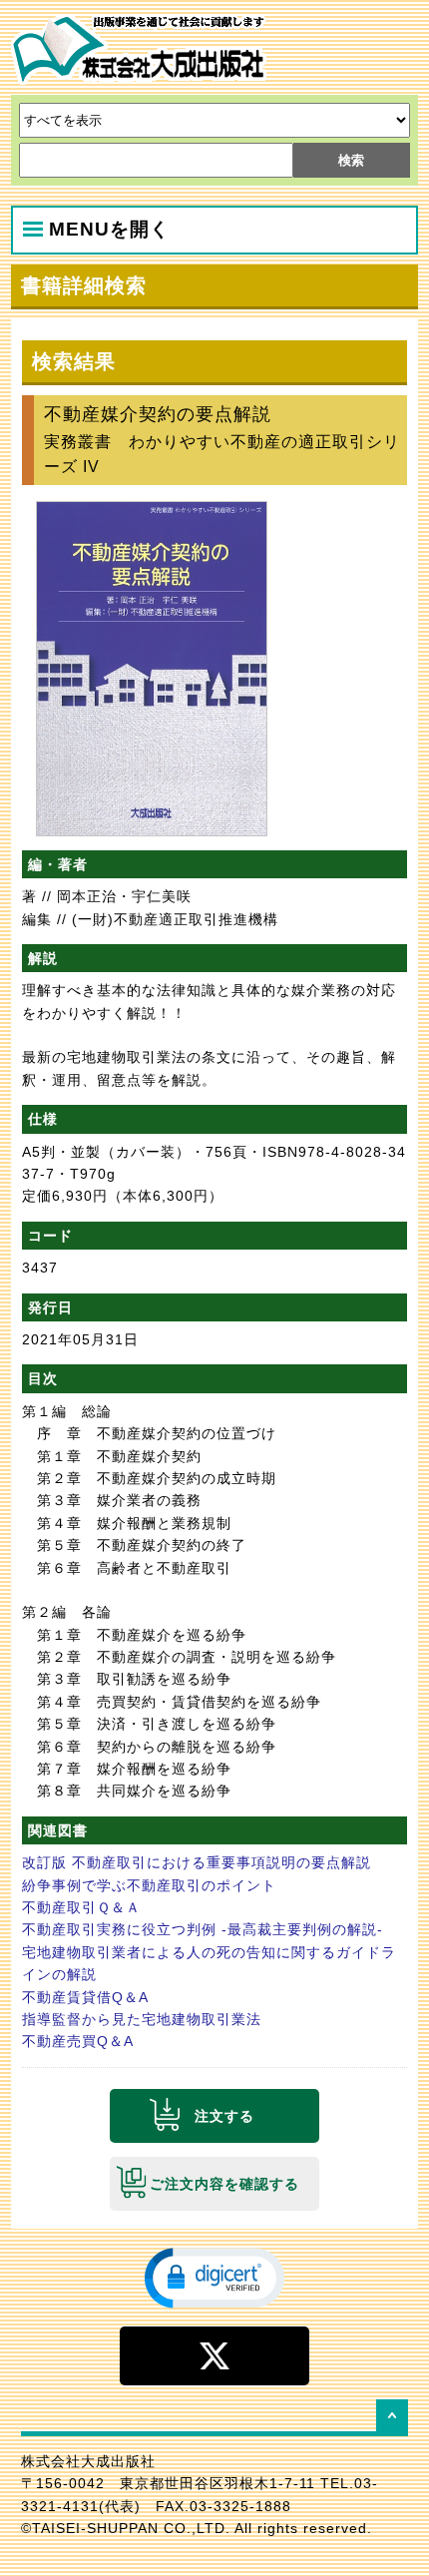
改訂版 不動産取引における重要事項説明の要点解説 (197, 1862)
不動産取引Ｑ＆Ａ (81, 1907)
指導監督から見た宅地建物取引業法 (142, 2019)
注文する (224, 2116)
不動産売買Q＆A (78, 2041)
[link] (214, 2277)
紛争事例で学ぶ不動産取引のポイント (149, 1885)
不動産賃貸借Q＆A (85, 1997)
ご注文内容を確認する (224, 2184)
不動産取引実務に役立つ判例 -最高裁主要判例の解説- (203, 1929)
